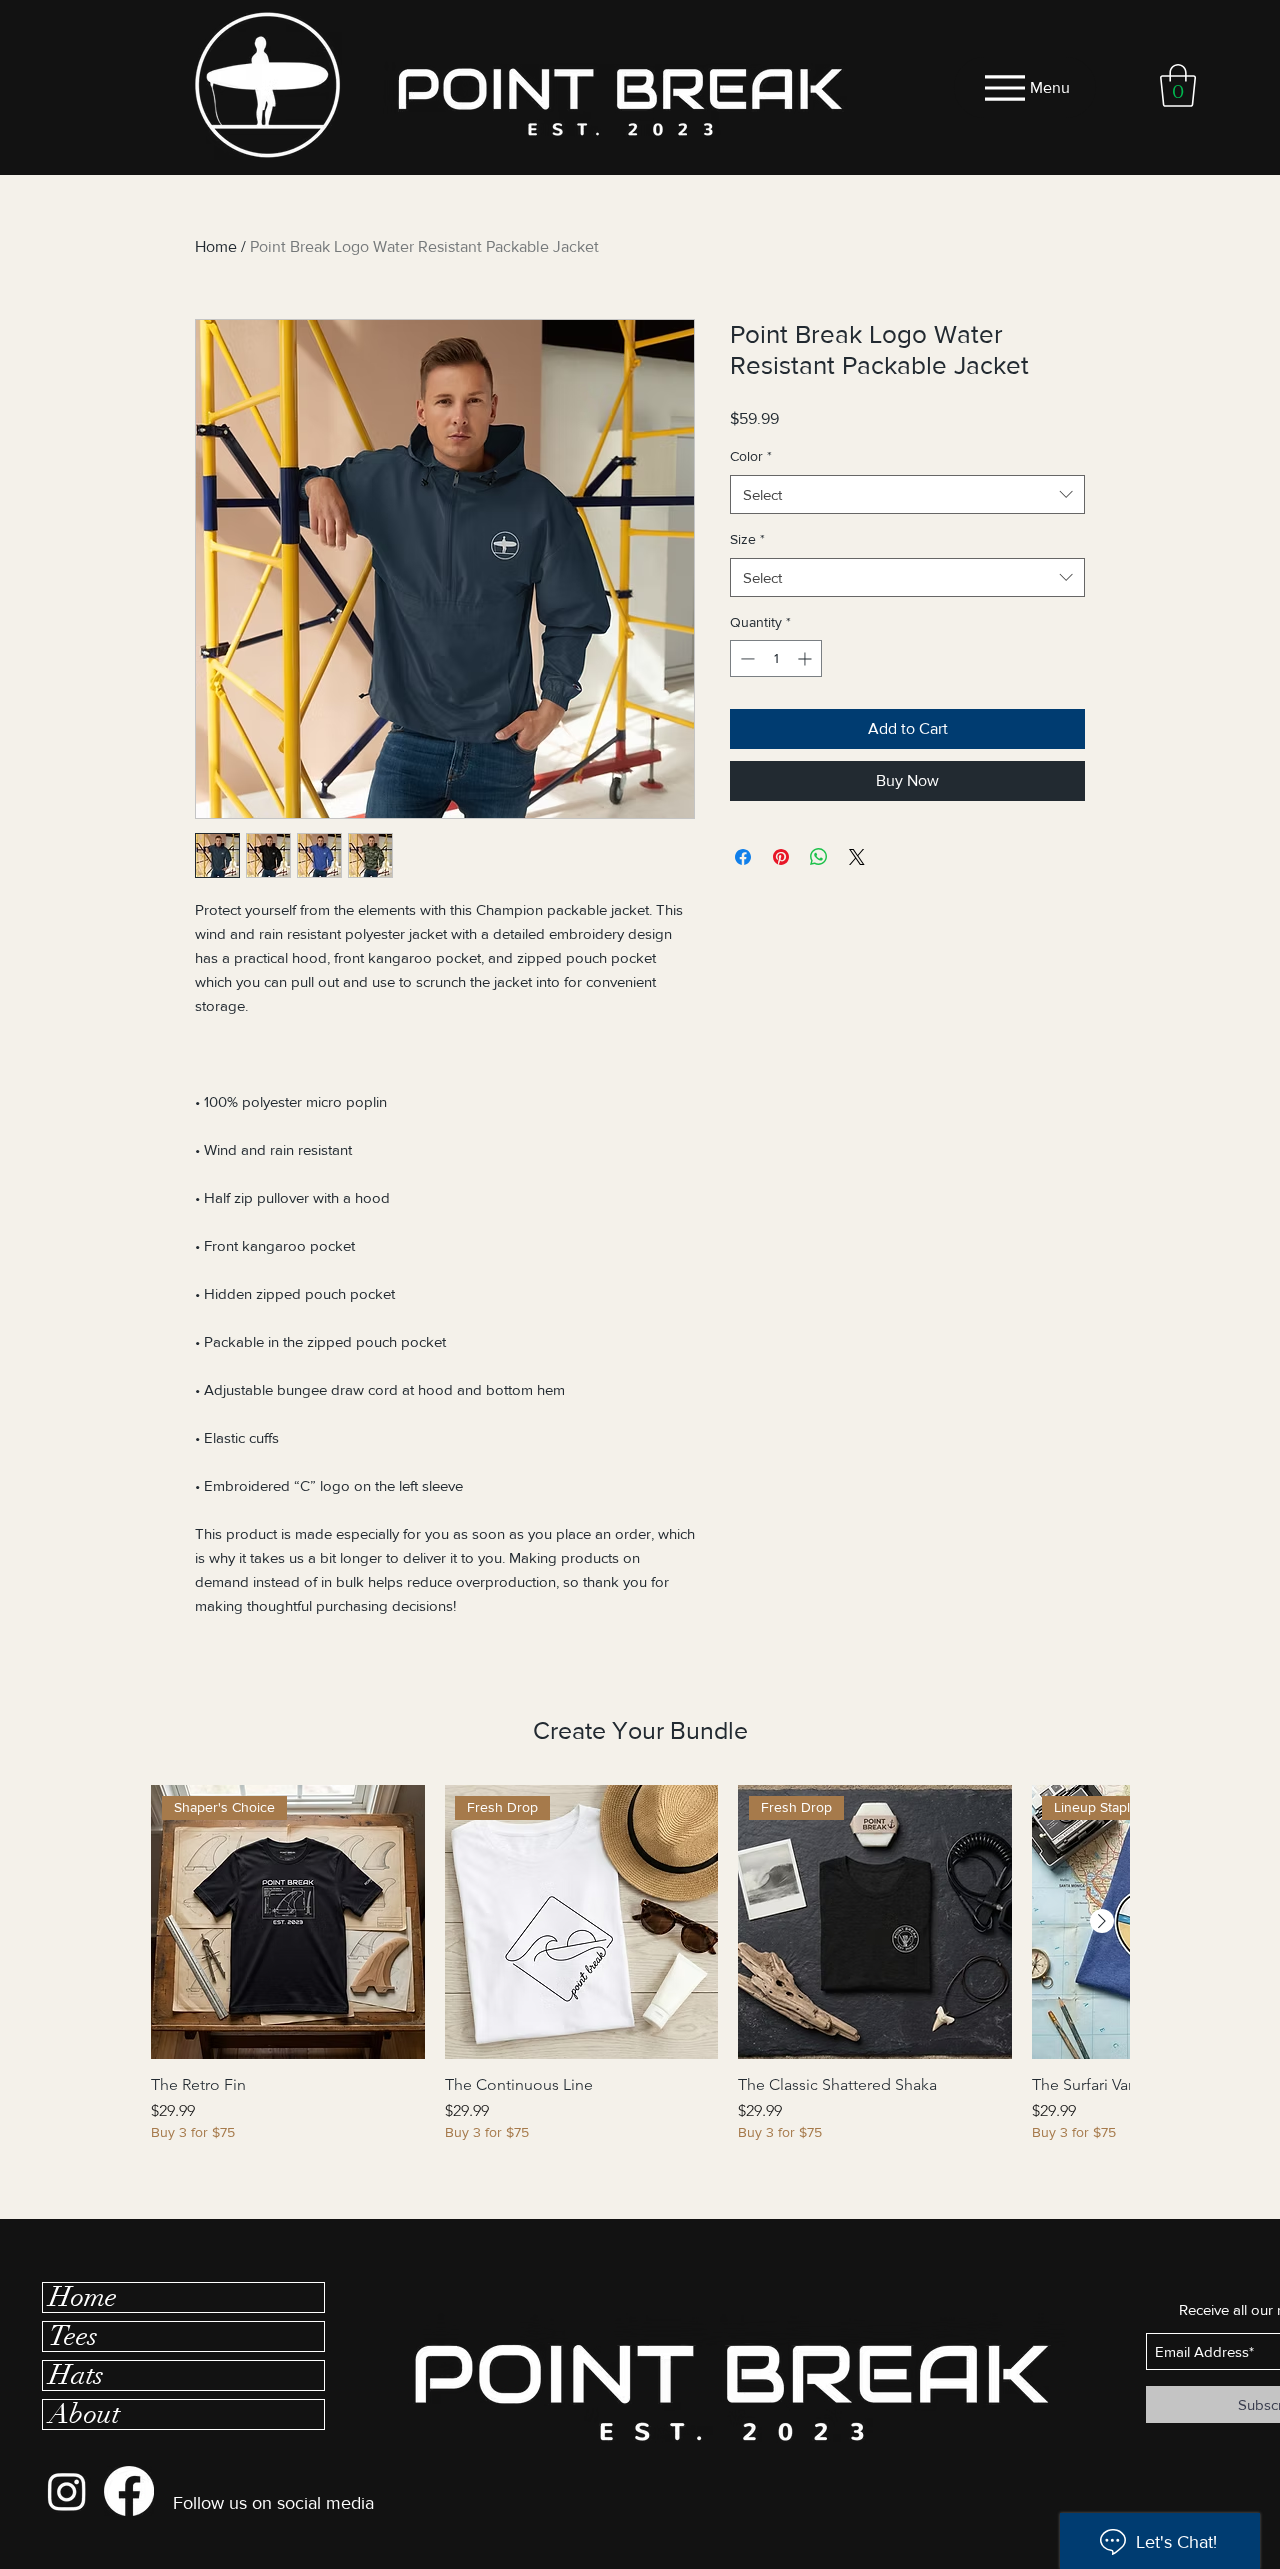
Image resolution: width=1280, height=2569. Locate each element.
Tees (73, 2336)
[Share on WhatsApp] (819, 857)
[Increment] (806, 658)
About (84, 2414)
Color (751, 456)
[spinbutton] (776, 658)
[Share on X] (857, 857)
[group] (640, 1973)
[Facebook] (129, 2491)
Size (747, 539)
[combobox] (907, 494)
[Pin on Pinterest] (781, 857)
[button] (1178, 85)
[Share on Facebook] (743, 857)
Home (216, 246)
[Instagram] (67, 2491)
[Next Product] (1102, 1921)
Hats (76, 2375)
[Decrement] (745, 658)
